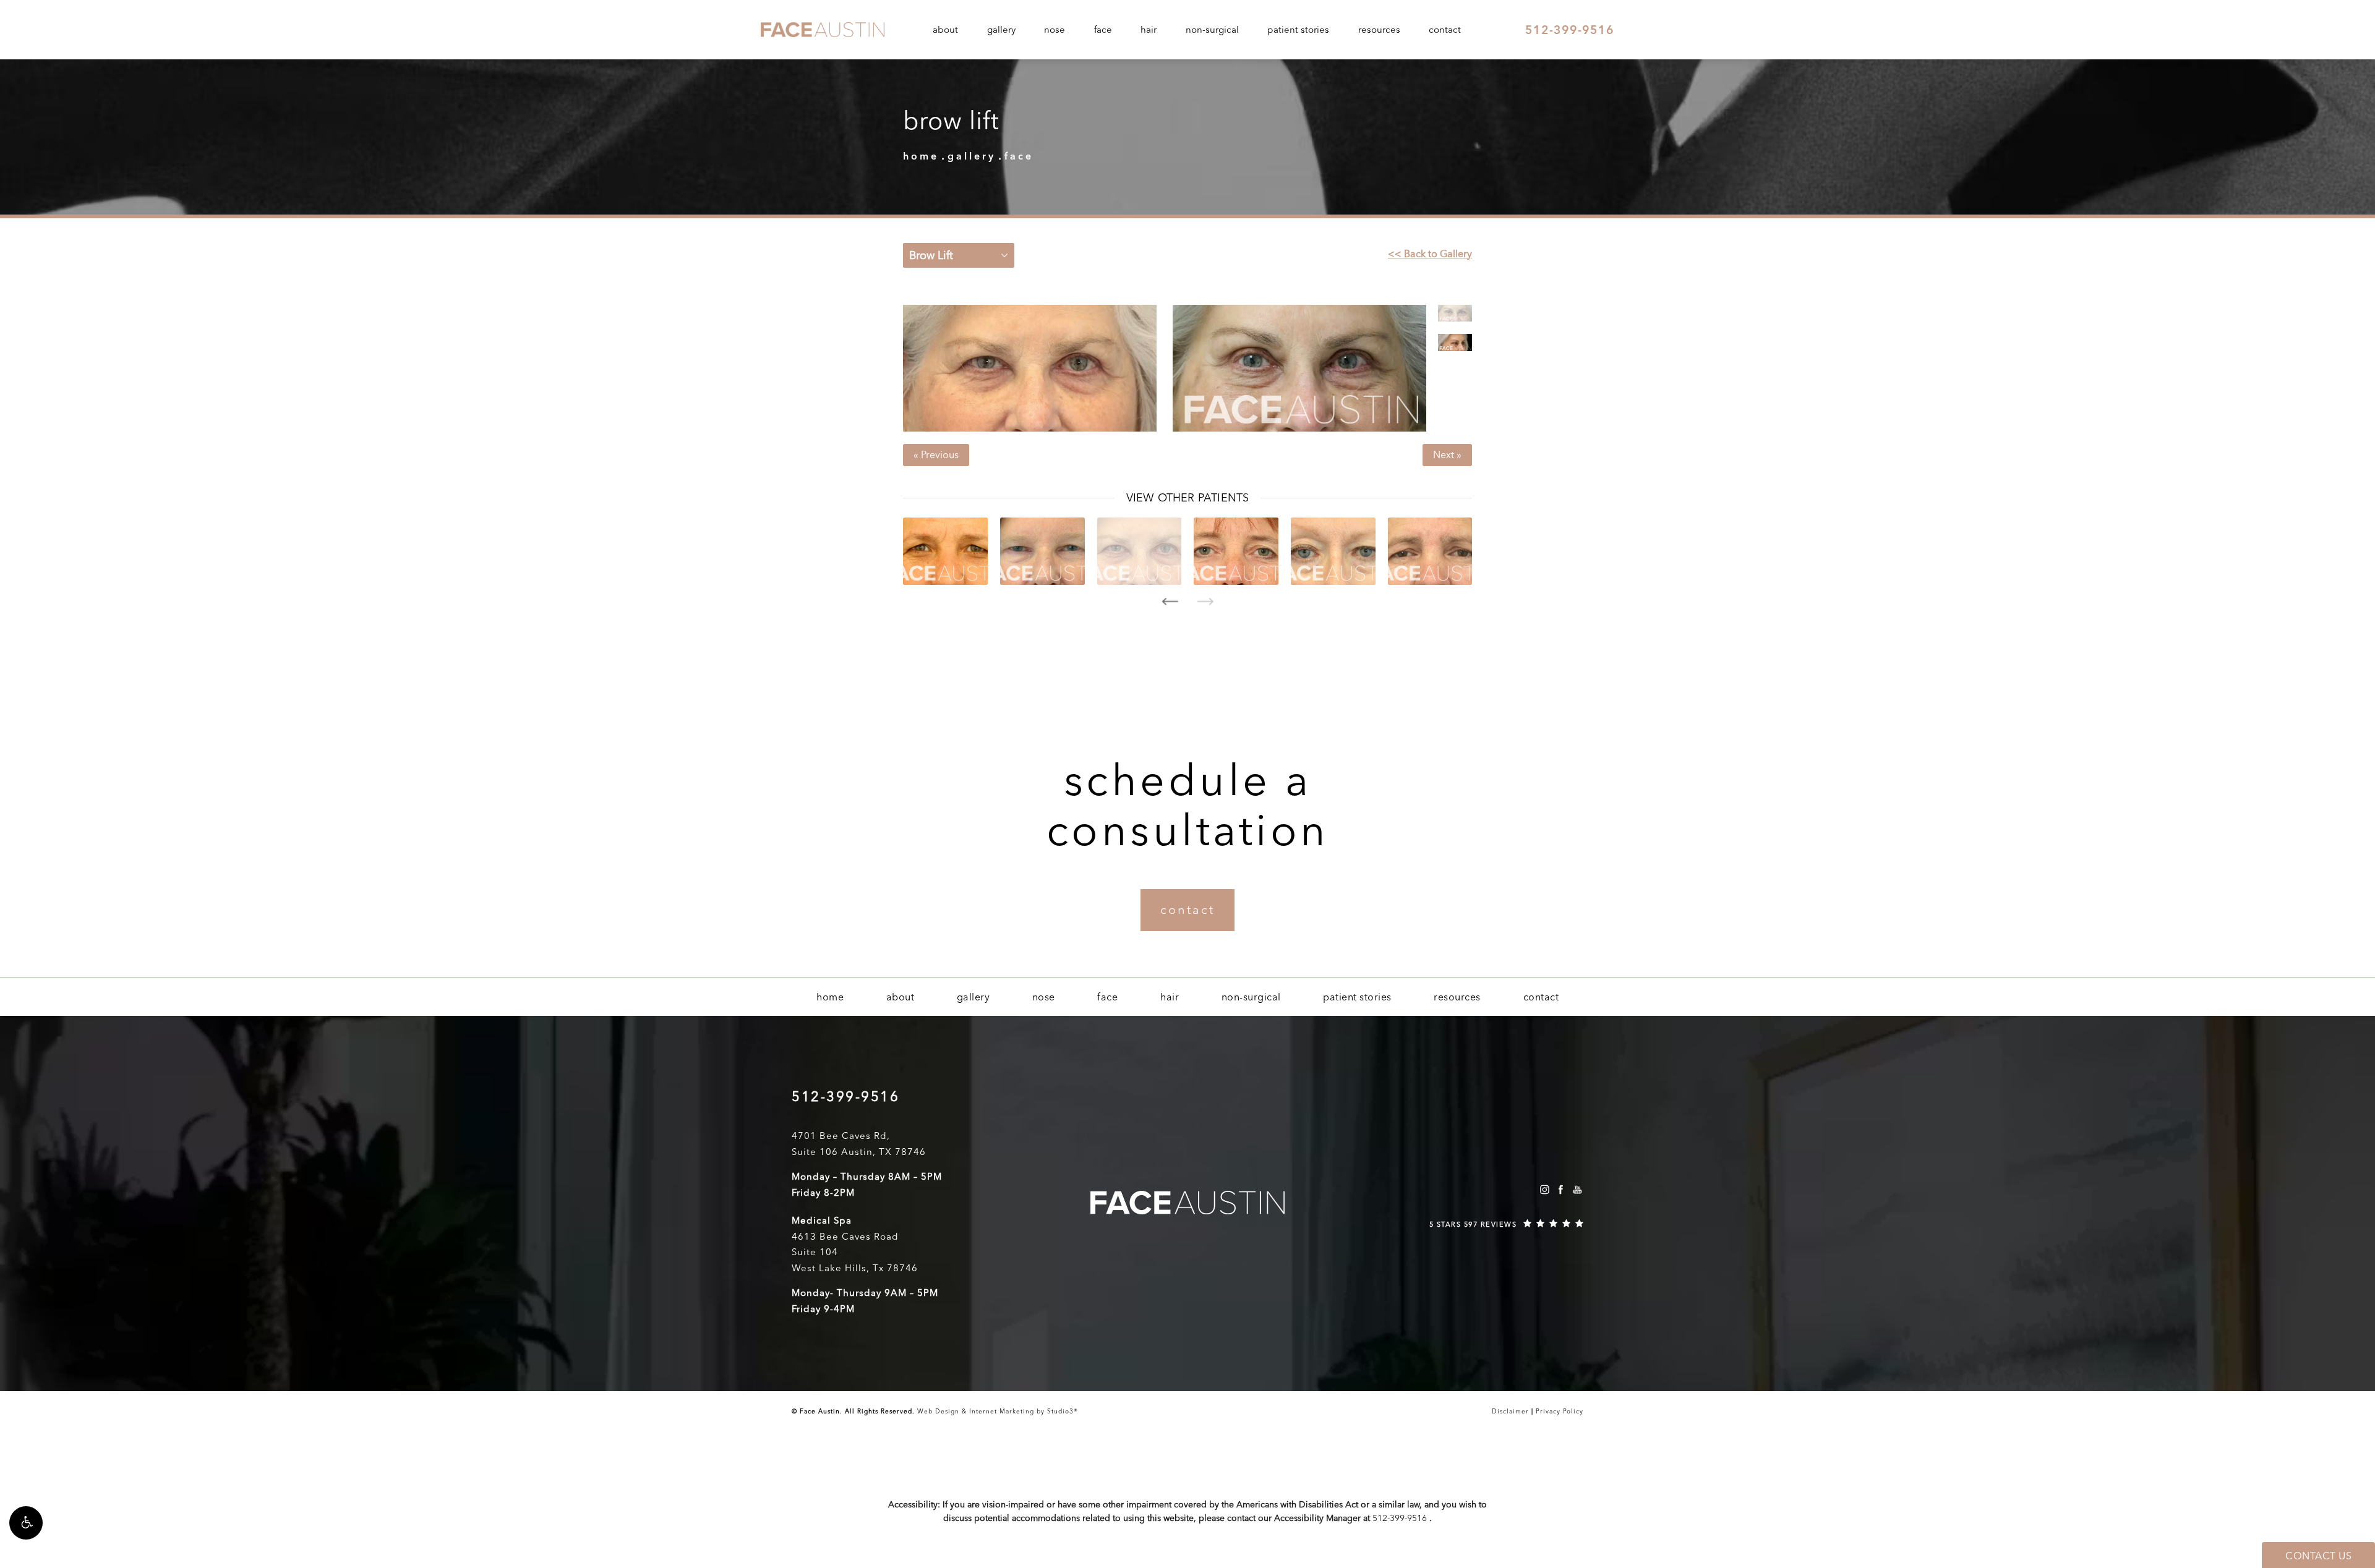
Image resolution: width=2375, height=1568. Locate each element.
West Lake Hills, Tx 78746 (855, 1268)
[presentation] (1170, 602)
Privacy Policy (1560, 1412)
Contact (1445, 30)
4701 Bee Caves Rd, (841, 1136)
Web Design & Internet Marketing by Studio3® (998, 1412)
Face (1103, 30)
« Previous (936, 455)
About (945, 30)
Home (921, 156)
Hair (1149, 30)
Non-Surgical (1212, 30)
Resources (1379, 30)
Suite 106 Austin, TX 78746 (859, 1152)
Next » (1447, 455)
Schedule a (1188, 805)
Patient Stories (1298, 30)
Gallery (1001, 30)
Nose (1055, 30)
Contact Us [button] (2318, 1556)
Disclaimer (1510, 1412)
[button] (26, 1523)
